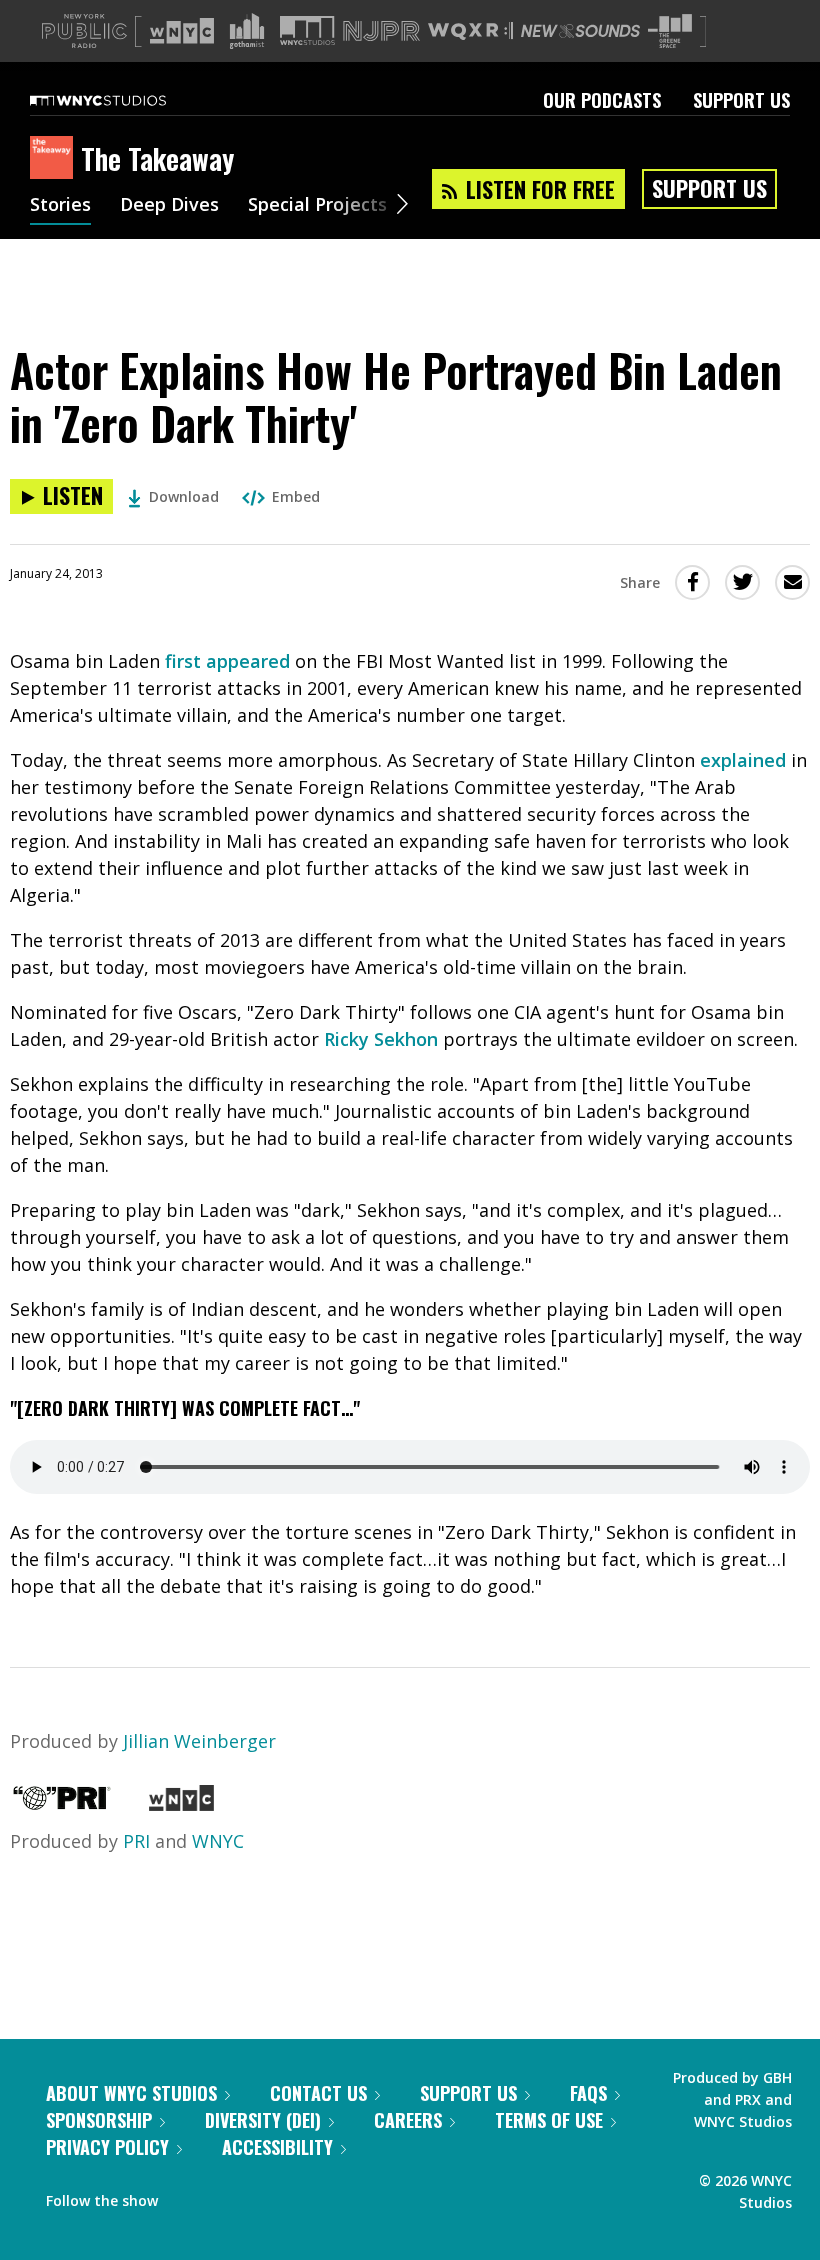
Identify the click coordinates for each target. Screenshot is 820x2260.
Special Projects (317, 206)
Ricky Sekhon (381, 1039)
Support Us (741, 100)
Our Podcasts (602, 100)
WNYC (218, 1841)
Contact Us (318, 2093)
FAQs (588, 2093)
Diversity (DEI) (263, 2120)
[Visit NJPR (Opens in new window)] (381, 31)
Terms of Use (549, 2120)
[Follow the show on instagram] (264, 2196)
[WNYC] (181, 1804)
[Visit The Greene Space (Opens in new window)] (670, 31)
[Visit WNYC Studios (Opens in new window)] (307, 30)
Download (184, 496)
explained (743, 760)
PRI (136, 1841)
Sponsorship (99, 2120)
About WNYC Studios (131, 2093)
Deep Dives (169, 206)
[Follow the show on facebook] (187, 2196)
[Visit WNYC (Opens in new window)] (182, 31)
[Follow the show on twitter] (226, 2196)
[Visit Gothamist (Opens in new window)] (247, 31)
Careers (408, 2120)
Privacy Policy (107, 2147)
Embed (296, 496)
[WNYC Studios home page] (123, 100)
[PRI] (62, 1804)
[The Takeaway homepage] (55, 159)
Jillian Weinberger (199, 1741)
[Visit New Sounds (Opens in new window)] (580, 31)
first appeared (227, 661)
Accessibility (277, 2147)
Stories (60, 206)
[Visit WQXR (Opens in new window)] (470, 31)
